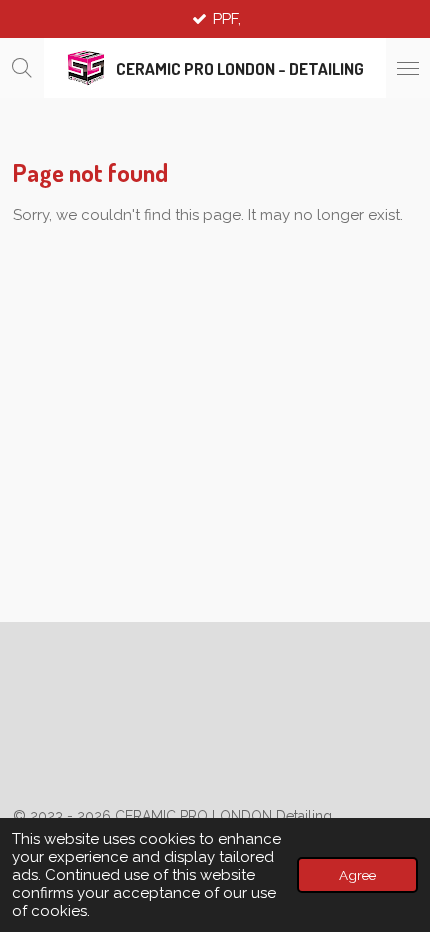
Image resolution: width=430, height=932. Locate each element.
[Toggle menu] (408, 68)
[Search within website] (22, 68)
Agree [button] (357, 875)
